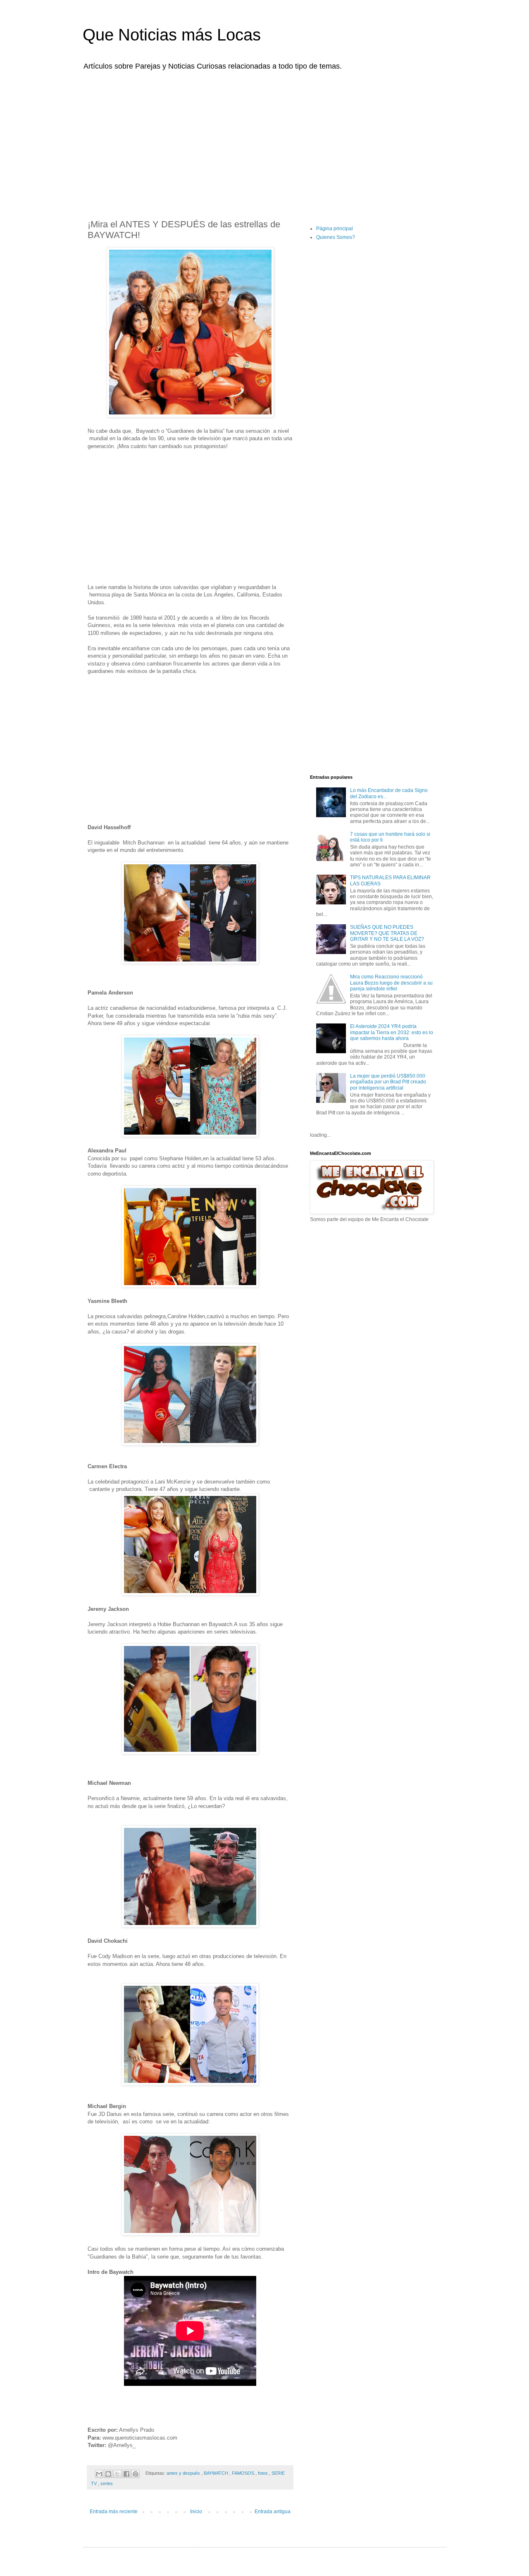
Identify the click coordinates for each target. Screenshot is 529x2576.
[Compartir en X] (117, 2474)
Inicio (196, 2512)
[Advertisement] (264, 140)
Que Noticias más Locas (172, 35)
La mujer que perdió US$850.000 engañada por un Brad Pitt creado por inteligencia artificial (388, 1082)
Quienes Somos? (336, 237)
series (107, 2483)
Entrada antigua (273, 2512)
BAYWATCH (217, 2473)
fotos (263, 2473)
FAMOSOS (244, 2473)
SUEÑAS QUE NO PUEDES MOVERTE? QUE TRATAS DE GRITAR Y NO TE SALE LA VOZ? (387, 933)
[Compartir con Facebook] (126, 2474)
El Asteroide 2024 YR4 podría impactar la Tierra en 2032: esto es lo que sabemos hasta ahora (392, 1032)
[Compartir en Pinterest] (136, 2474)
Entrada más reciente (114, 2512)
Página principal (335, 229)
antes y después (184, 2473)
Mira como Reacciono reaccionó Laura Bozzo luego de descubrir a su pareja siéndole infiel (391, 983)
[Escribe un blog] (108, 2474)
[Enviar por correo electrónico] (99, 2474)
